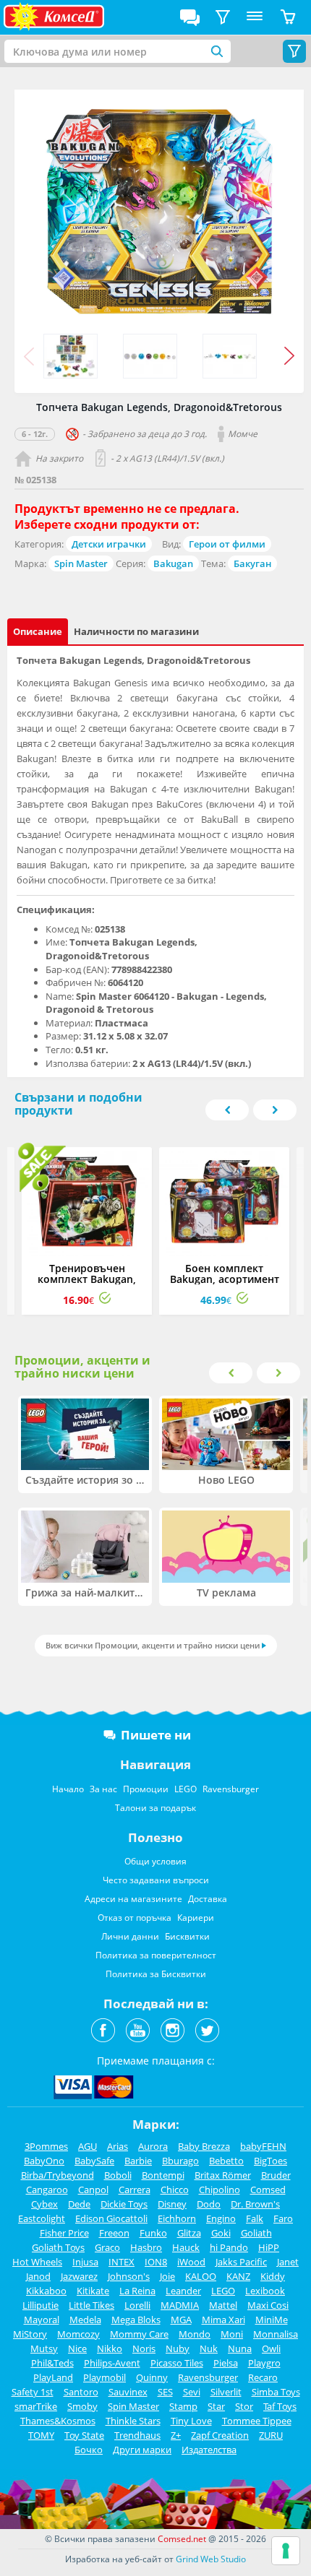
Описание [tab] (38, 631)
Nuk (209, 2348)
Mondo (195, 2334)
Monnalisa (276, 2334)
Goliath (256, 2233)
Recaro (263, 2377)
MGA (181, 2320)
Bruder (276, 2175)
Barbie (138, 2161)
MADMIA (180, 2305)
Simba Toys (276, 2392)
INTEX (122, 2262)
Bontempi (163, 2175)
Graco (107, 2247)
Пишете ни (156, 1735)
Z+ (176, 2435)
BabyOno (44, 2161)
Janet (288, 2262)
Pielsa (226, 2363)
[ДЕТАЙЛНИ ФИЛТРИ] (223, 17)
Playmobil (105, 2377)
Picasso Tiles (177, 2363)
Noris (144, 2348)
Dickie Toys (124, 2204)
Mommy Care (139, 2334)
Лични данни (130, 1936)
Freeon (114, 2233)
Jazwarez (79, 2276)
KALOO (201, 2276)
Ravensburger (231, 1789)
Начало (68, 1789)
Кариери (196, 1918)
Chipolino (220, 2190)
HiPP (269, 2247)
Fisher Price (64, 2233)
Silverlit (226, 2392)
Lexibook (265, 2291)
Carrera (135, 2190)
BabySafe (94, 2161)
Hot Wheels (37, 2262)
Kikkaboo (46, 2291)
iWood (191, 2262)
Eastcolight (42, 2218)
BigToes (270, 2161)
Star (216, 2406)
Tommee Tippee (257, 2421)
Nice (77, 2348)
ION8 (156, 2262)
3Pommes (46, 2146)
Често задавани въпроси (156, 1880)
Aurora (153, 2146)
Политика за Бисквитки (156, 1974)
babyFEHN (263, 2146)
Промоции (146, 1789)
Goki (221, 2233)
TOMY (41, 2435)
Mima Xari (223, 2320)
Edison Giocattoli (111, 2218)
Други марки (142, 2450)
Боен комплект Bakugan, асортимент (225, 1274)
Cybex (44, 2204)
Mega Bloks (136, 2320)
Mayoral (42, 2320)
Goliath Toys (58, 2247)
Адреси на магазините (133, 1899)
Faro (283, 2218)
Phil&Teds (52, 2363)
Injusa (85, 2262)
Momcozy (78, 2334)
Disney (172, 2204)
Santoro (81, 2392)
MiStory (30, 2334)
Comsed (268, 2190)
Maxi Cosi (268, 2305)
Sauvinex (128, 2392)
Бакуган (252, 563)
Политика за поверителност (156, 1955)
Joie (167, 2276)
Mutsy (44, 2348)
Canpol (93, 2190)
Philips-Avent (112, 2363)
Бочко (89, 2450)
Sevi (192, 2392)
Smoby (82, 2406)
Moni (232, 2334)
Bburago (180, 2161)
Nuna (240, 2348)
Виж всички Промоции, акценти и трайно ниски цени (153, 1645)
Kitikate (93, 2291)
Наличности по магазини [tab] (136, 631)
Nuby (178, 2348)
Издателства (209, 2450)
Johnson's (129, 2276)
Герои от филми (227, 544)
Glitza (189, 2233)
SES (165, 2392)
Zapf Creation (220, 2435)
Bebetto (226, 2161)
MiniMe (272, 2320)
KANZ (238, 2276)
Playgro (264, 2363)
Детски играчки (109, 544)
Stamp (183, 2406)
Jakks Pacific (241, 2262)
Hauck (186, 2247)
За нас (103, 1789)
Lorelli (137, 2305)
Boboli (118, 2175)
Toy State (84, 2435)
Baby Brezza (204, 2146)
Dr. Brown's (255, 2204)
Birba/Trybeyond (57, 2175)
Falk (255, 2218)
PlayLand (53, 2377)
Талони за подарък (155, 1808)
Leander (183, 2291)
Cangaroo (47, 2190)
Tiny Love (191, 2421)
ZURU (271, 2435)
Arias (118, 2146)
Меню (255, 17)
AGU (88, 2146)
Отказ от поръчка (135, 1918)
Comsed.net (182, 2539)
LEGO (186, 1789)
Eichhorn (177, 2218)
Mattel (223, 2305)
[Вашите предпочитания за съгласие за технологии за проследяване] (286, 2551)
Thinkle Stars (133, 2421)
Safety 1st (33, 2392)
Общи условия (155, 1861)
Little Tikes (91, 2305)
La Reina (137, 2291)
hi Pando (229, 2247)
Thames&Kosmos (58, 2421)
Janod (38, 2276)
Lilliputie (41, 2305)
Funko (153, 2233)
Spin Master (81, 563)
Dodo (209, 2204)
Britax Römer (223, 2175)
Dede (79, 2204)
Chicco (175, 2190)
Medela (85, 2320)
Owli (271, 2348)
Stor (244, 2406)
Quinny (152, 2377)
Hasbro (146, 2247)
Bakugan (173, 563)
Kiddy (273, 2276)
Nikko (110, 2348)
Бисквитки (187, 1936)
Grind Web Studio (211, 2559)
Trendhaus (137, 2435)
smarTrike (36, 2406)
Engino (221, 2218)
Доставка (208, 1899)
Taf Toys (280, 2406)
